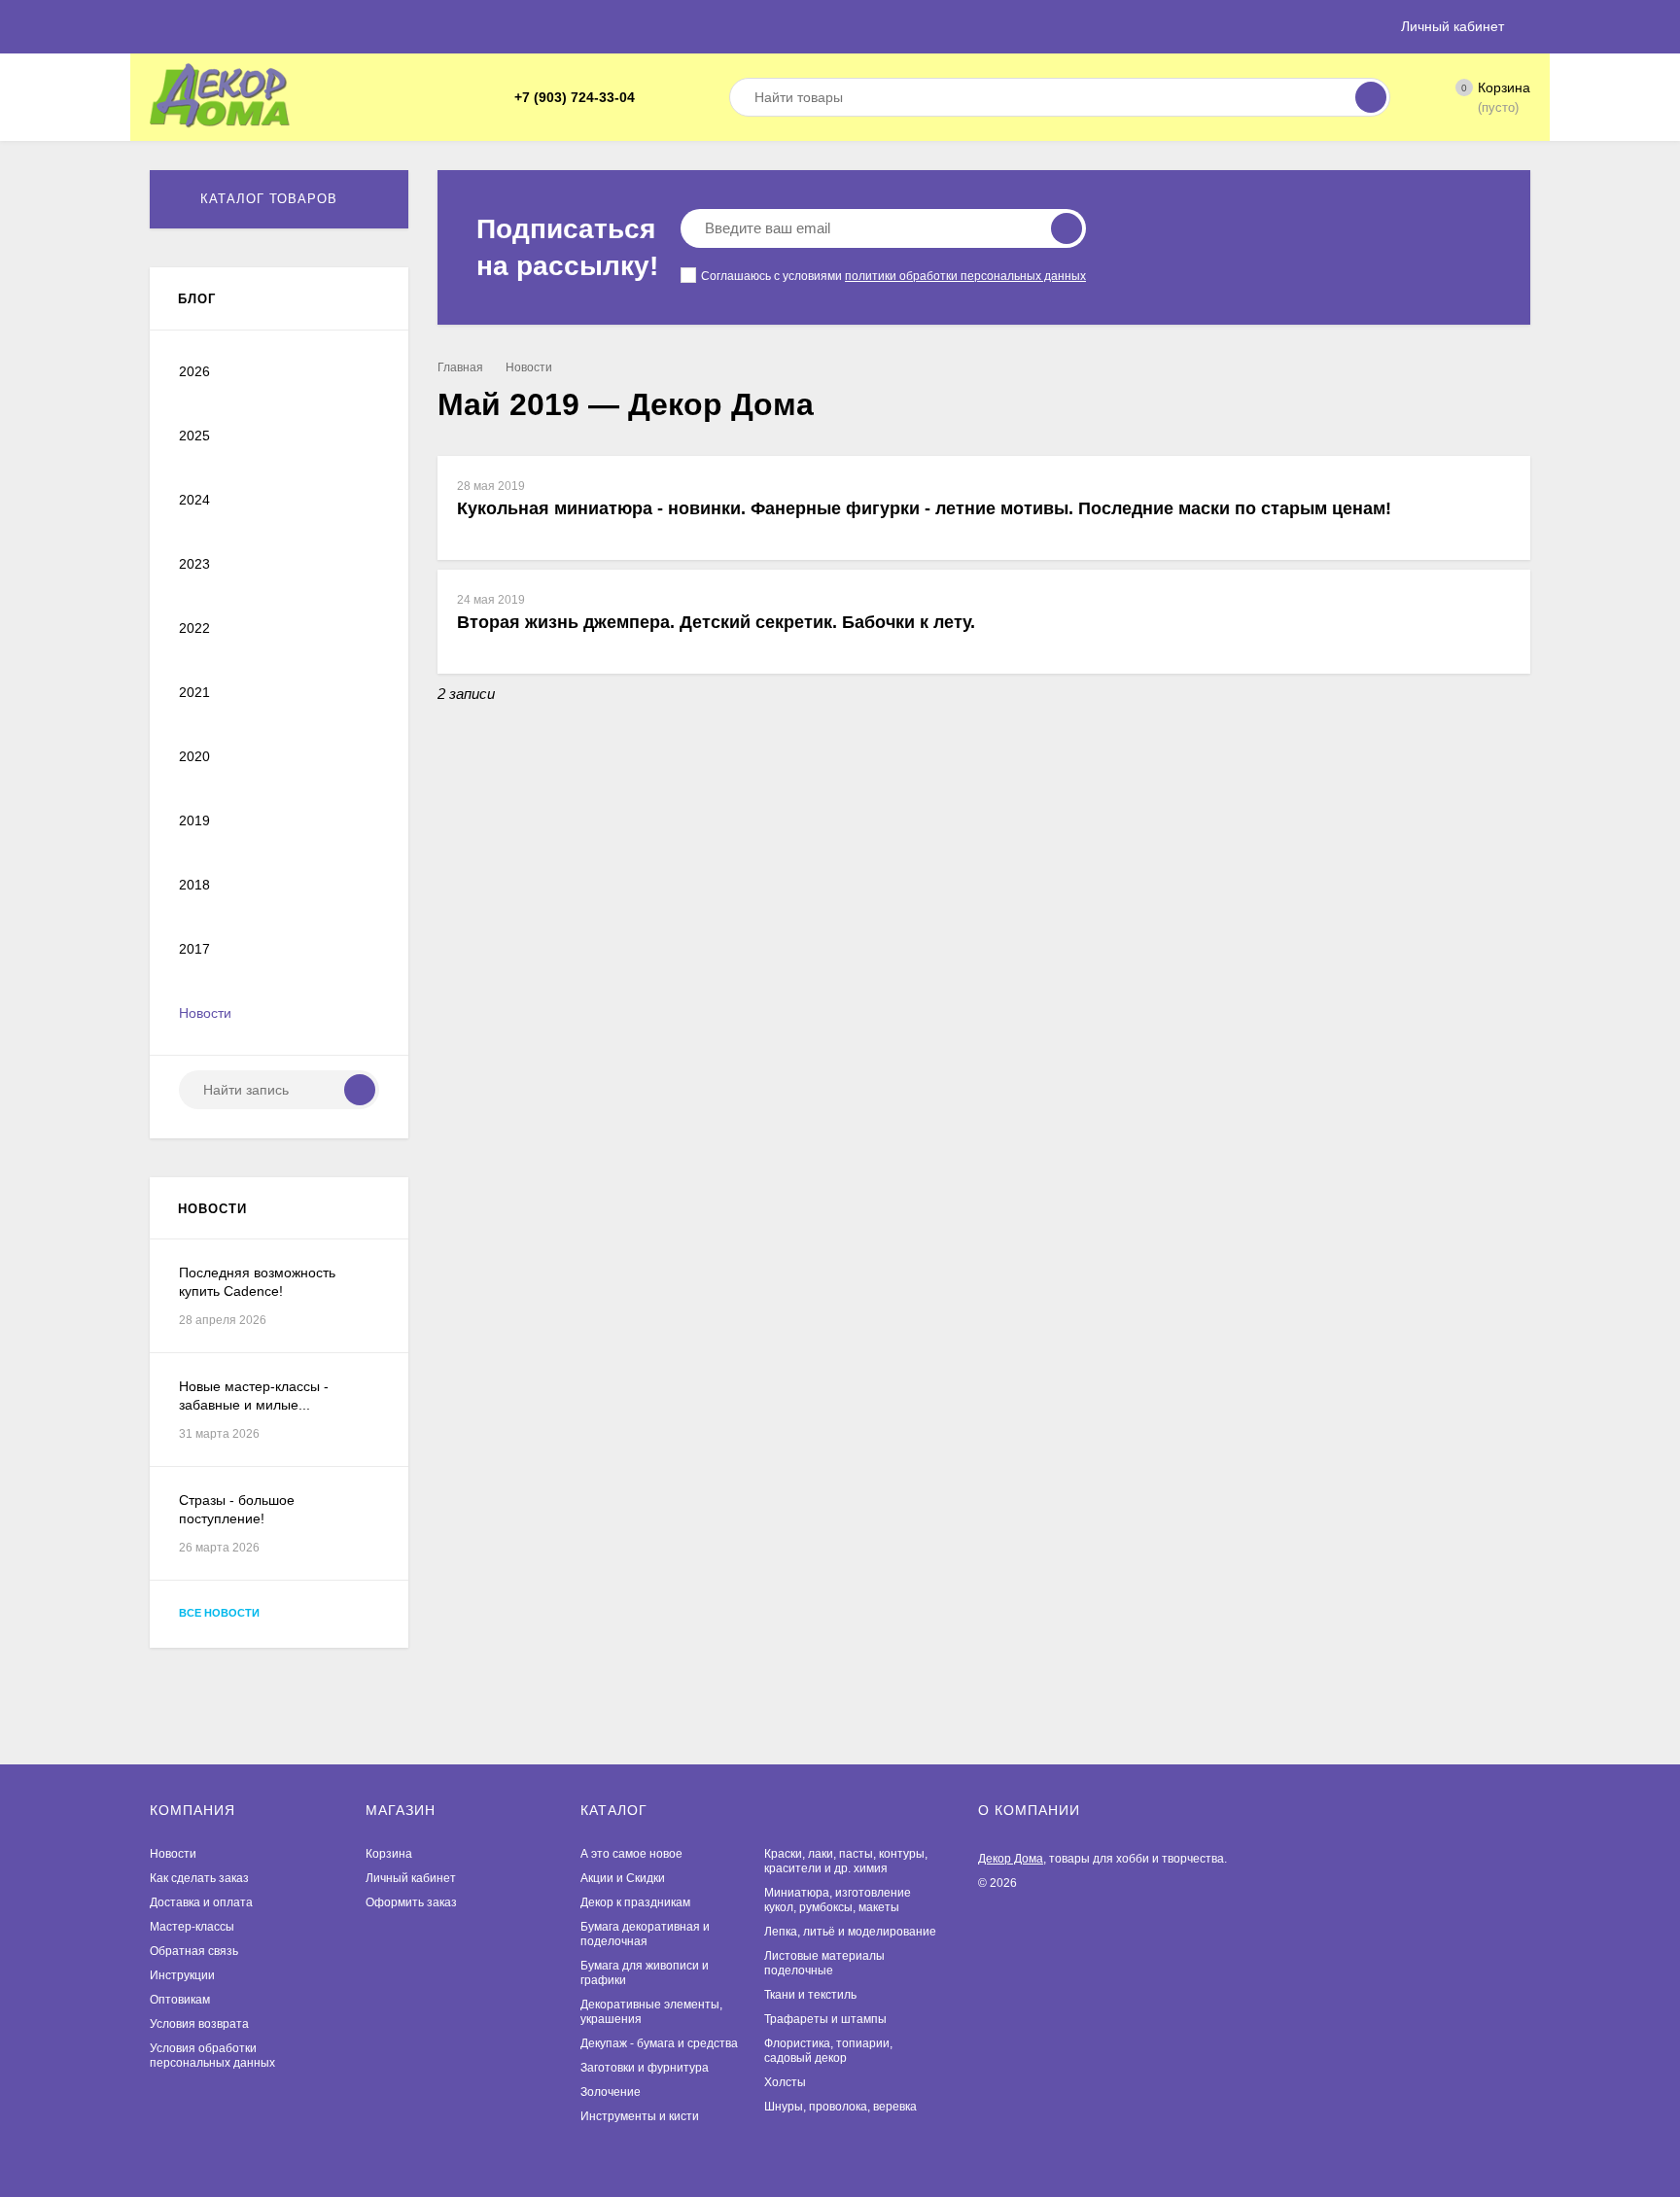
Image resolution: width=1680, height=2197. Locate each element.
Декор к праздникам (635, 1902)
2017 (194, 949)
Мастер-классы (192, 1927)
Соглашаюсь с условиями (893, 276)
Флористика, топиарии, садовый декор (828, 2051)
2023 (194, 564)
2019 (194, 820)
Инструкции (182, 1975)
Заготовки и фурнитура (645, 2068)
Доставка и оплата (201, 1902)
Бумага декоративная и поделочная (645, 1934)
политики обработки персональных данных (965, 276)
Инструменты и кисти (640, 2116)
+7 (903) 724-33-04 (575, 97)
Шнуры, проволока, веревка (840, 2107)
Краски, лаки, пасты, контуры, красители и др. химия (846, 1861)
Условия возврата (199, 2024)
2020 (194, 756)
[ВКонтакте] (680, 98)
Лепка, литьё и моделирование (850, 1932)
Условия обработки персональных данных (212, 2056)
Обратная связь (194, 1951)
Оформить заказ (411, 1902)
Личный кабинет (411, 1878)
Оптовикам (180, 2000)
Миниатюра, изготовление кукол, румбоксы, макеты (838, 1900)
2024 (194, 500)
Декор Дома (1011, 1859)
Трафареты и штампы (825, 2019)
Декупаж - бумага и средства (659, 2043)
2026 (194, 371)
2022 (194, 628)
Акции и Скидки (623, 1878)
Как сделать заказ (199, 1878)
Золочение (611, 2092)
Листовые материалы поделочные (824, 1963)
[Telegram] (656, 98)
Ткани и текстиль (810, 1995)
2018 (194, 885)
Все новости (221, 1613)
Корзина (389, 1854)
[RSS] (372, 299)
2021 (194, 692)
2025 (194, 436)
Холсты (785, 2082)
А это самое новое (631, 1854)
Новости (529, 367)
